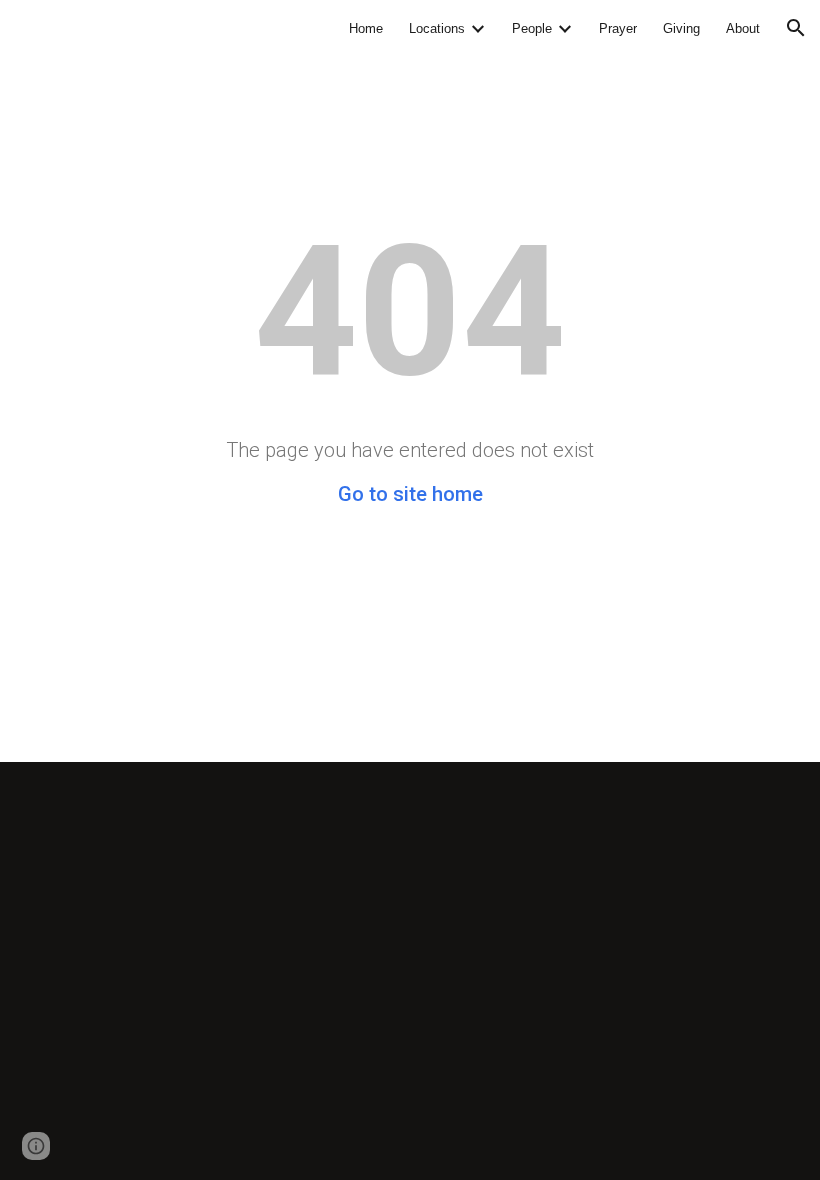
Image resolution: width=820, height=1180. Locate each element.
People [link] (532, 28)
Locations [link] (437, 28)
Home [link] (366, 28)
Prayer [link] (618, 28)
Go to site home (410, 494)
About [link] (743, 28)
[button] (796, 28)
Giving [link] (681, 28)
